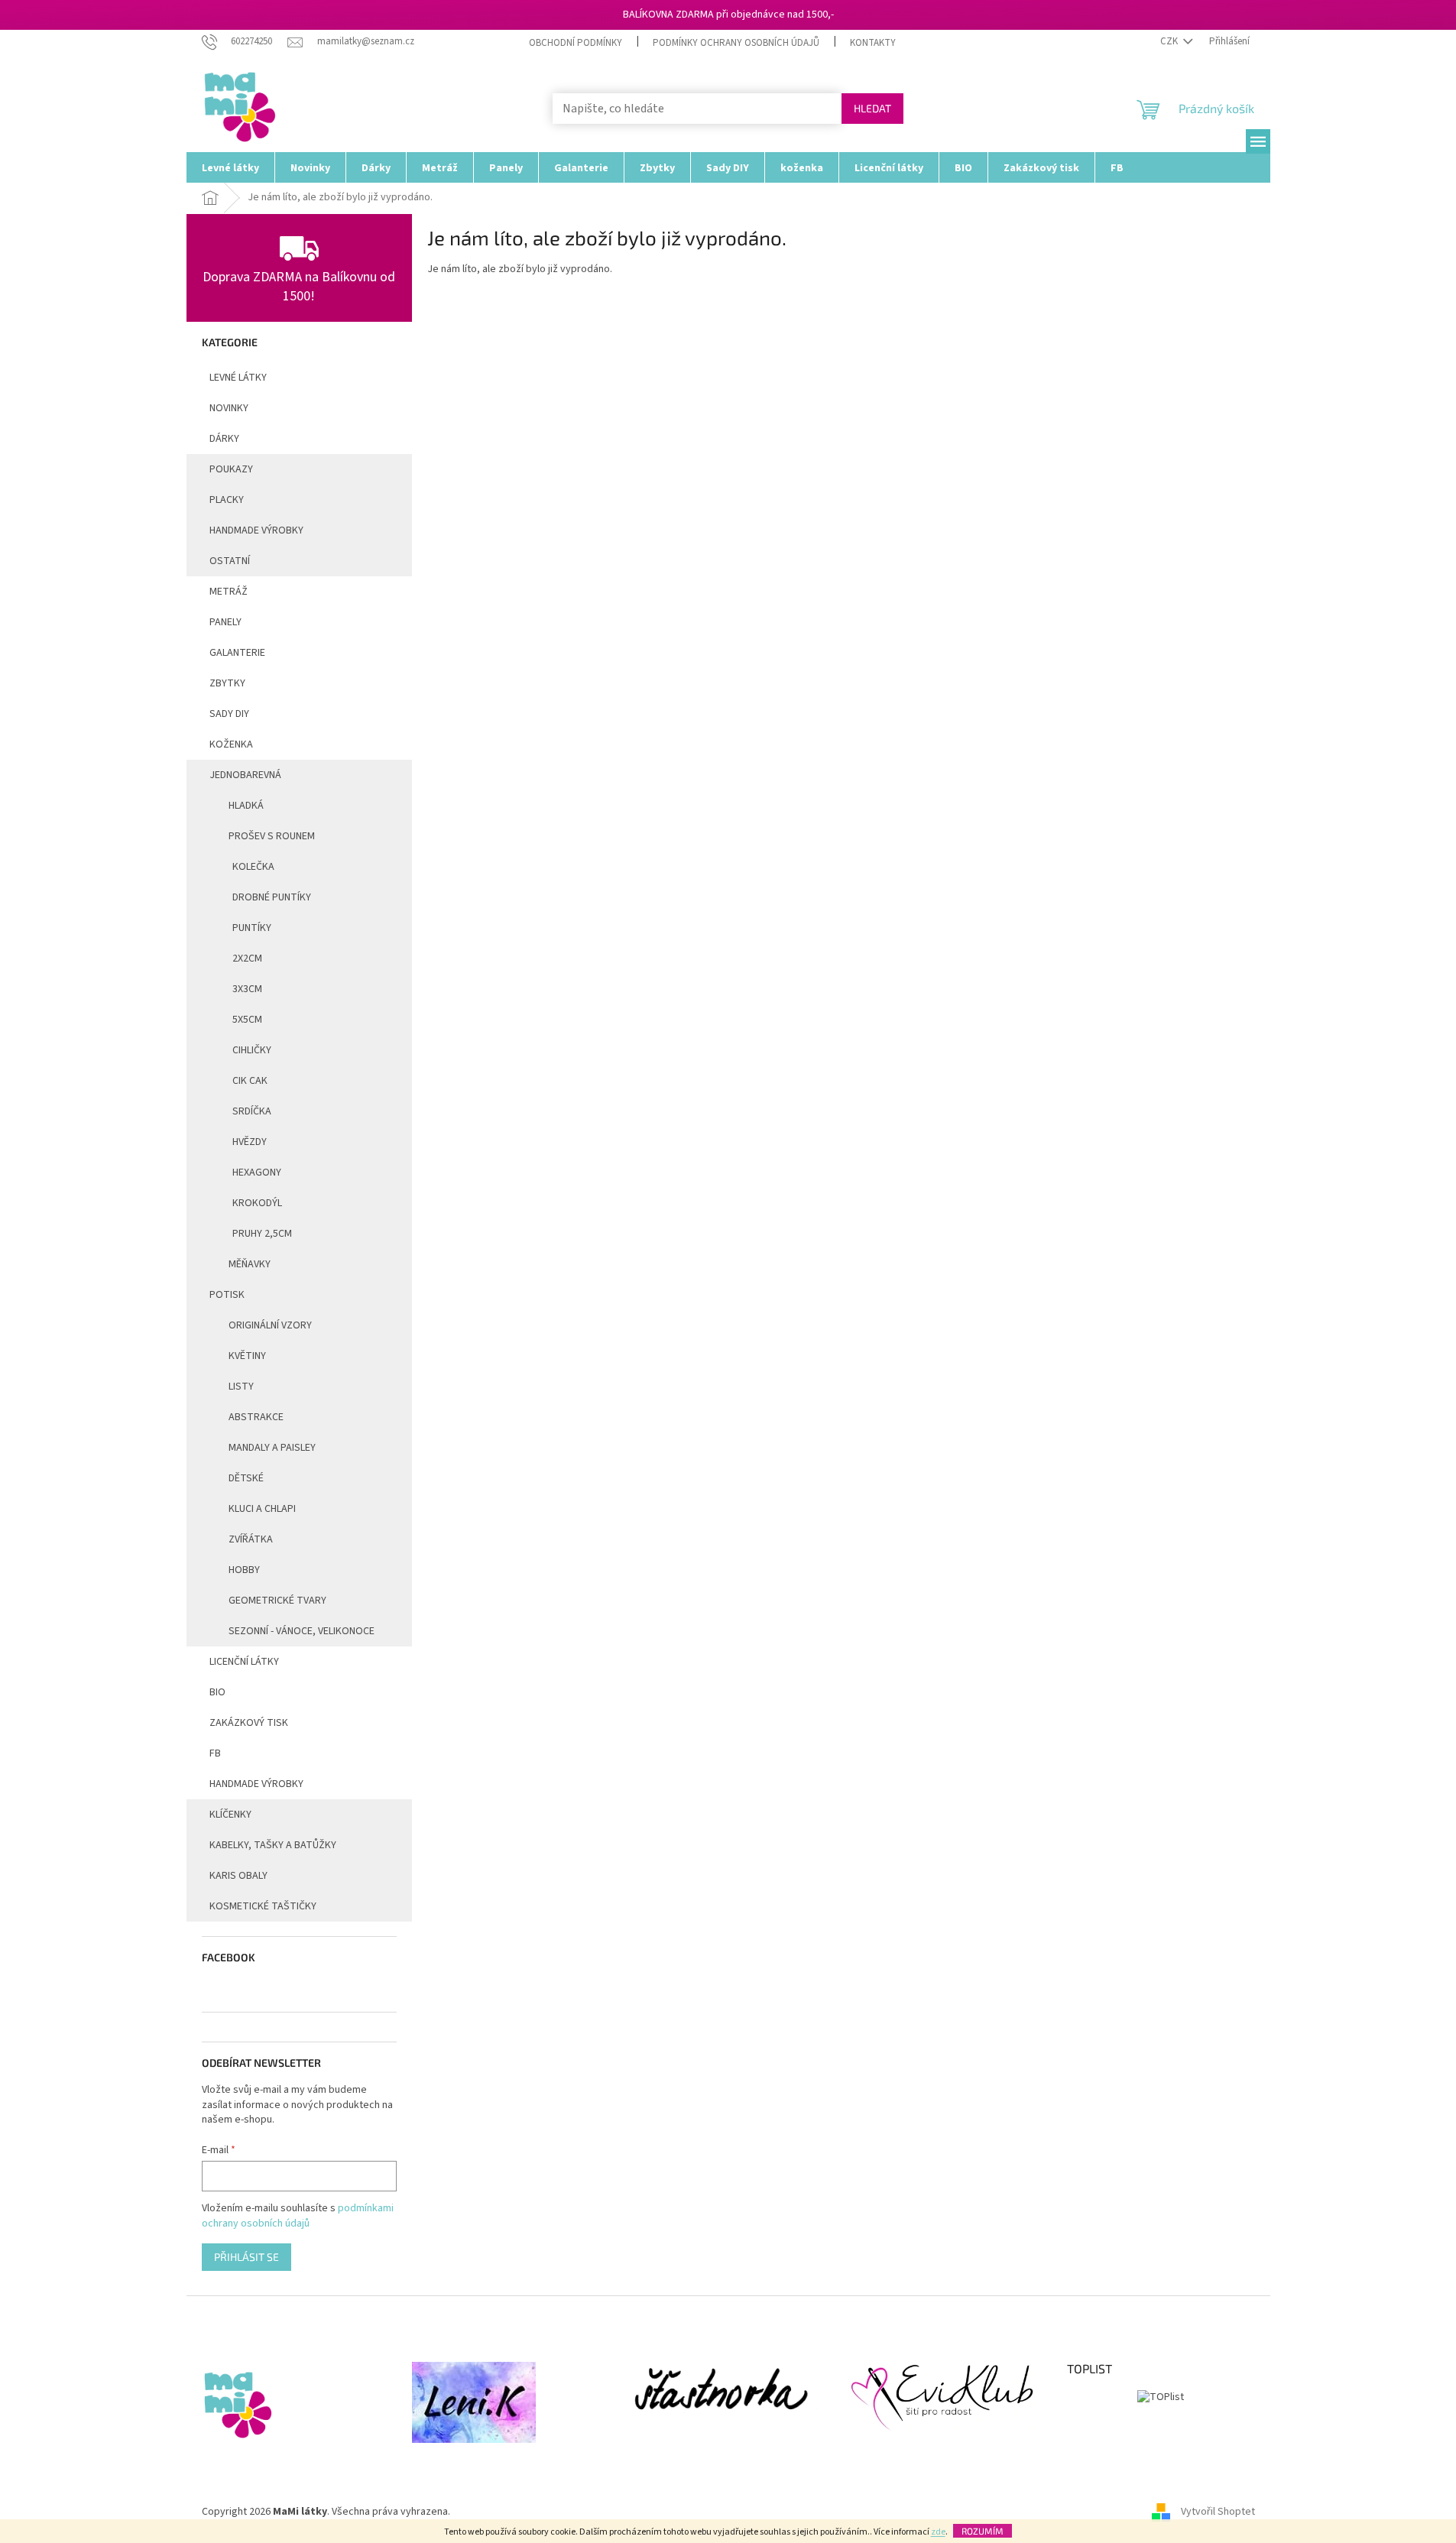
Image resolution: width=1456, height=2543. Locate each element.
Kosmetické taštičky (263, 1906)
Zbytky (227, 683)
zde (938, 2532)
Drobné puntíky (272, 897)
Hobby (244, 1570)
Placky (227, 500)
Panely (225, 622)
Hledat (872, 108)
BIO (217, 1692)
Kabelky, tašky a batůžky (273, 1845)
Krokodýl (257, 1203)
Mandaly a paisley (272, 1448)
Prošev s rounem (272, 836)
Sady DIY (229, 714)
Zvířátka (251, 1539)
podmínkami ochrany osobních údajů (298, 2216)
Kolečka (253, 867)
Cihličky (252, 1050)
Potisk (227, 1295)
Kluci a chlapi (262, 1509)
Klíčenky (230, 1815)
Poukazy (231, 469)
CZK (1170, 41)
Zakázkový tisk (249, 1723)
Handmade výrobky (256, 1784)
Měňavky (250, 1264)
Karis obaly (238, 1876)
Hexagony (257, 1173)
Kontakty (873, 43)
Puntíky (252, 928)
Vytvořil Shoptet (1218, 2512)
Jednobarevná (245, 775)
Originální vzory (270, 1325)
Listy (241, 1387)
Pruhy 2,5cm (262, 1234)
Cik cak (250, 1081)
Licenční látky (244, 1662)
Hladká (246, 806)
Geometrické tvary (277, 1601)
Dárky (224, 439)
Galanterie (237, 653)
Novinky (229, 408)
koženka (231, 744)
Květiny (247, 1356)
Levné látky (238, 378)
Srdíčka (252, 1111)
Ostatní (230, 561)
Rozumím (983, 2531)
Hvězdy (250, 1142)
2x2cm (247, 958)
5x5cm (247, 1020)
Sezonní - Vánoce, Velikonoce (302, 1631)
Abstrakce (256, 1417)
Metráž (229, 592)
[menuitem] (230, 167)
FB (215, 1753)
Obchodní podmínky (576, 43)
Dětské (246, 1478)
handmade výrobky (256, 530)
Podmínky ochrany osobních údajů (736, 43)
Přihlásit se (246, 2257)
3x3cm (247, 989)
